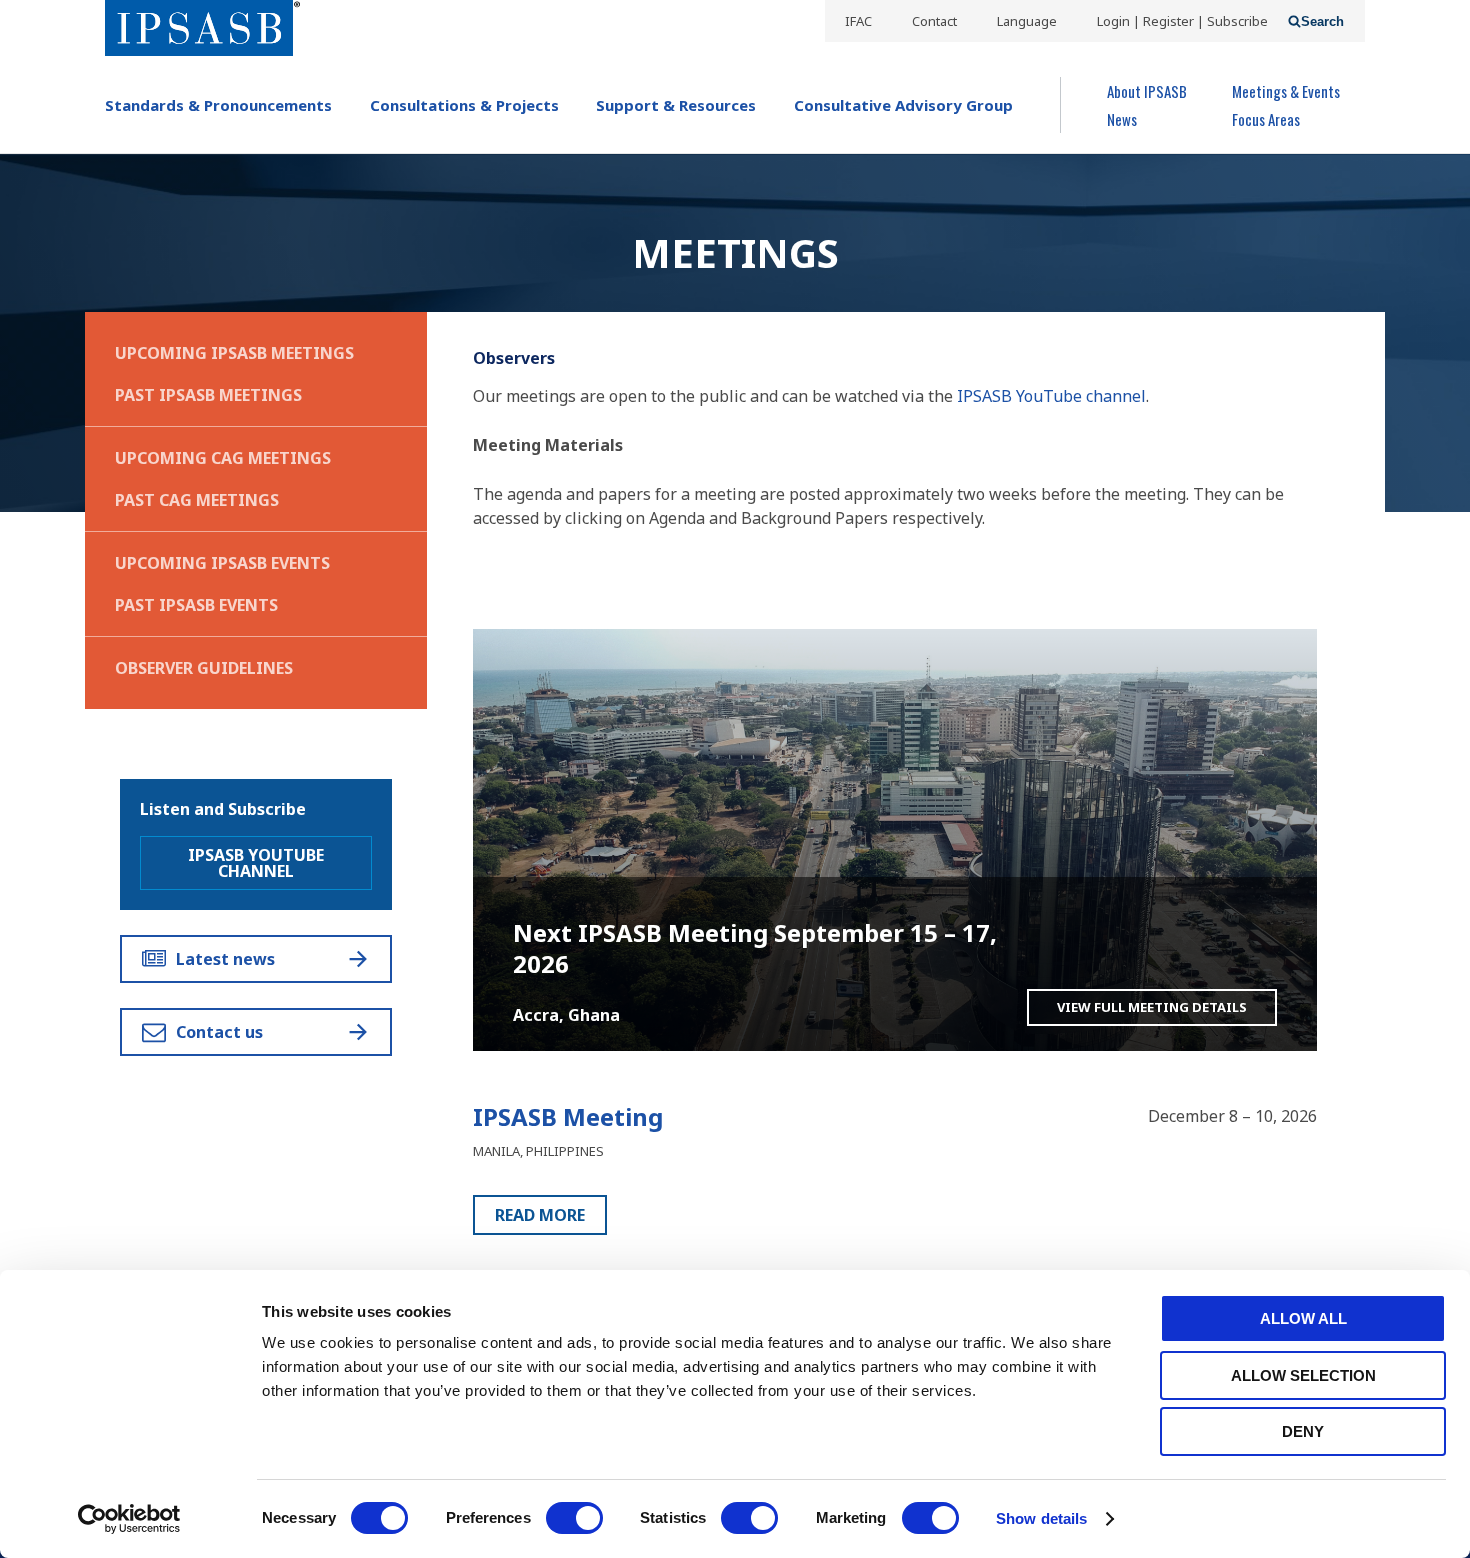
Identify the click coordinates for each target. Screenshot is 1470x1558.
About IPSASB (1147, 91)
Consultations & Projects (464, 105)
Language (1027, 21)
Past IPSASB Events (196, 605)
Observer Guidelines (204, 668)
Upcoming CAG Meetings (223, 458)
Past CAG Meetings (197, 500)
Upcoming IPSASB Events (222, 563)
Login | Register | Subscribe (1182, 21)
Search (1322, 21)
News (1122, 119)
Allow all (1303, 1318)
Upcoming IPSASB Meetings (234, 353)
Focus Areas (1266, 119)
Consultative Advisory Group (903, 105)
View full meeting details (1152, 1007)
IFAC (858, 21)
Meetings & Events (1286, 91)
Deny (1303, 1431)
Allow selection (1303, 1375)
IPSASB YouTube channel (1051, 396)
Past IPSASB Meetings (208, 395)
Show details (1041, 1518)
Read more (540, 1215)
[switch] (574, 1518)
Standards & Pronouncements (218, 105)
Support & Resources (676, 105)
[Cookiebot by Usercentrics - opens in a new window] (129, 1519)
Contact (934, 21)
